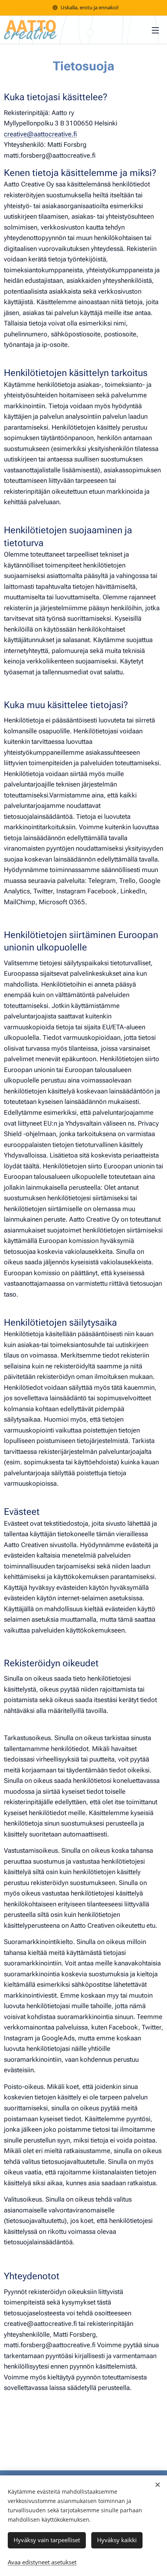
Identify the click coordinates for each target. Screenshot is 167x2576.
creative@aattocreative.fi (40, 134)
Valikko (155, 30)
